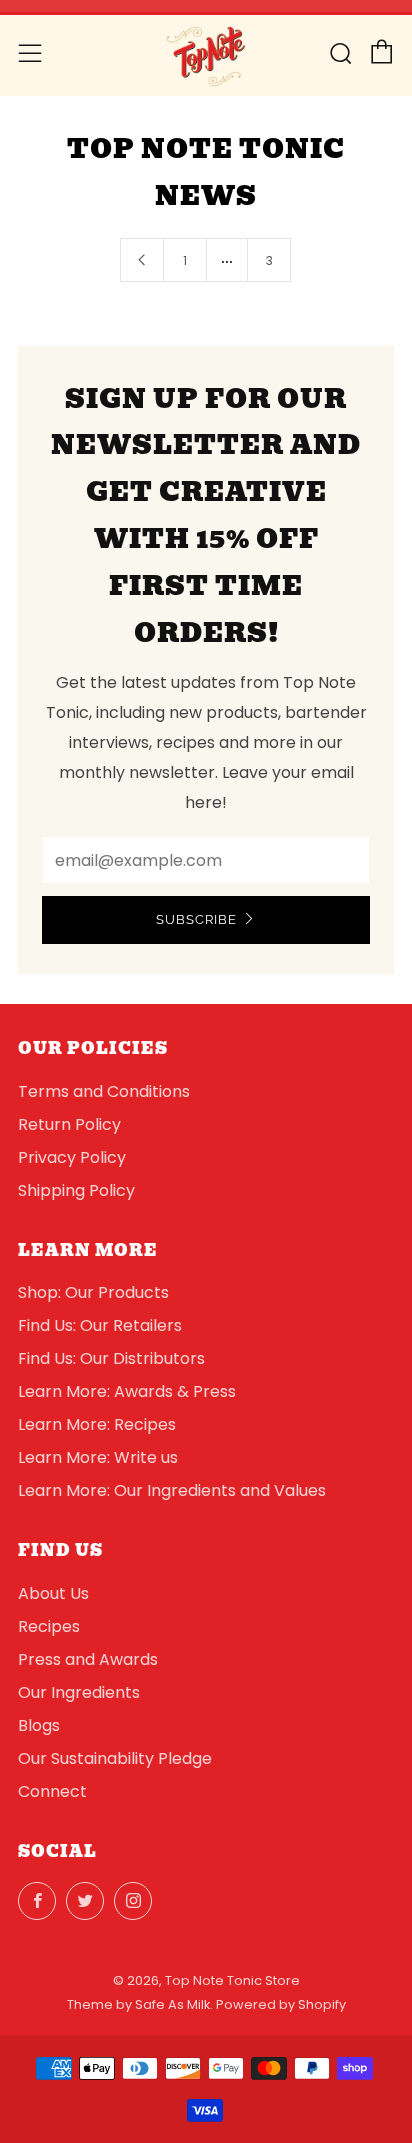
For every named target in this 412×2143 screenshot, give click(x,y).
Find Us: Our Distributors (111, 1358)
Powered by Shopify (281, 2004)
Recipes (49, 1626)
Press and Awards (88, 1659)
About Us (53, 1593)
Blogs (39, 1725)
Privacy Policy (72, 1157)
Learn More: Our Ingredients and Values (172, 1490)
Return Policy (69, 1124)
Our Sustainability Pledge (115, 1758)
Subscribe (196, 919)
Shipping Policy (76, 1190)
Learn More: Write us (98, 1457)
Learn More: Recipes (97, 1424)
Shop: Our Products (93, 1292)
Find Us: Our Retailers (100, 1325)
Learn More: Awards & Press (127, 1391)
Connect (52, 1791)
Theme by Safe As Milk (138, 2004)
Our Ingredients (79, 1692)
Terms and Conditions (104, 1091)
